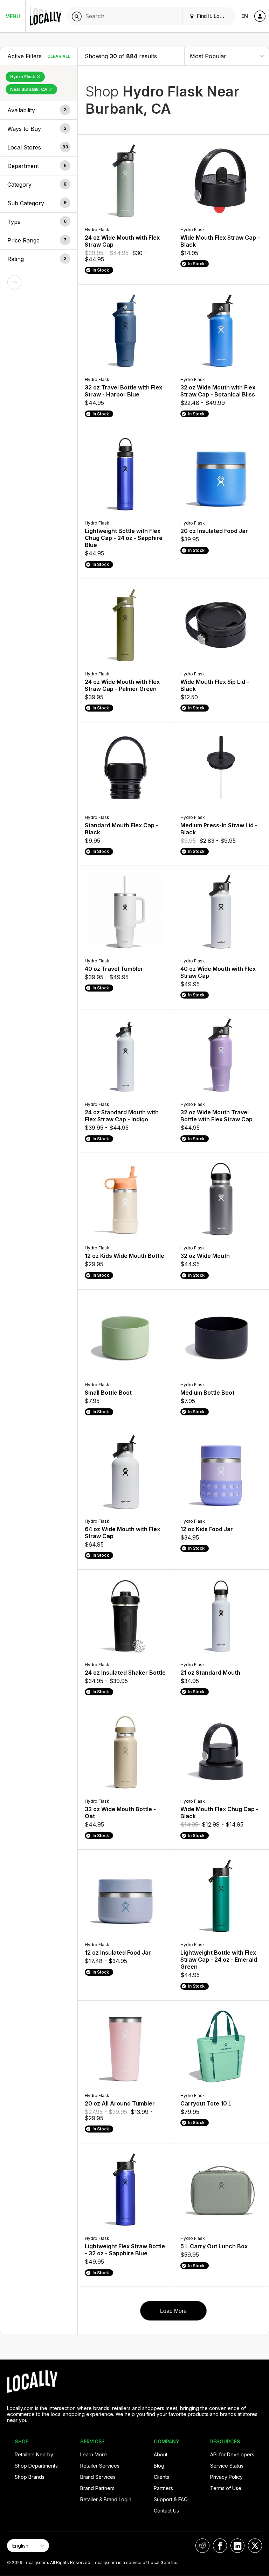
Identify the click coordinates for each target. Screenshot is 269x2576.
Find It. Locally (213, 16)
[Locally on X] (255, 2546)
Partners (163, 2488)
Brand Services (98, 2477)
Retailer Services (100, 2466)
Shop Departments (36, 2466)
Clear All (59, 56)
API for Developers (232, 2454)
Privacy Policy (226, 2477)
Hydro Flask (23, 77)
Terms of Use (226, 2488)
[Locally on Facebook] (220, 2546)
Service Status (227, 2466)
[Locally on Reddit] (202, 2546)
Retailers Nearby (34, 2454)
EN (245, 16)
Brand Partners (97, 2488)
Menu (13, 16)
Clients (161, 2477)
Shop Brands (30, 2477)
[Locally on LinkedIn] (237, 2546)
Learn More (94, 2454)
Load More (173, 2311)
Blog (159, 2466)
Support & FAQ (171, 2499)
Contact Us (166, 2511)
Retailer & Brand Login (106, 2499)
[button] (39, 110)
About (161, 2454)
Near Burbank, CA (29, 89)
